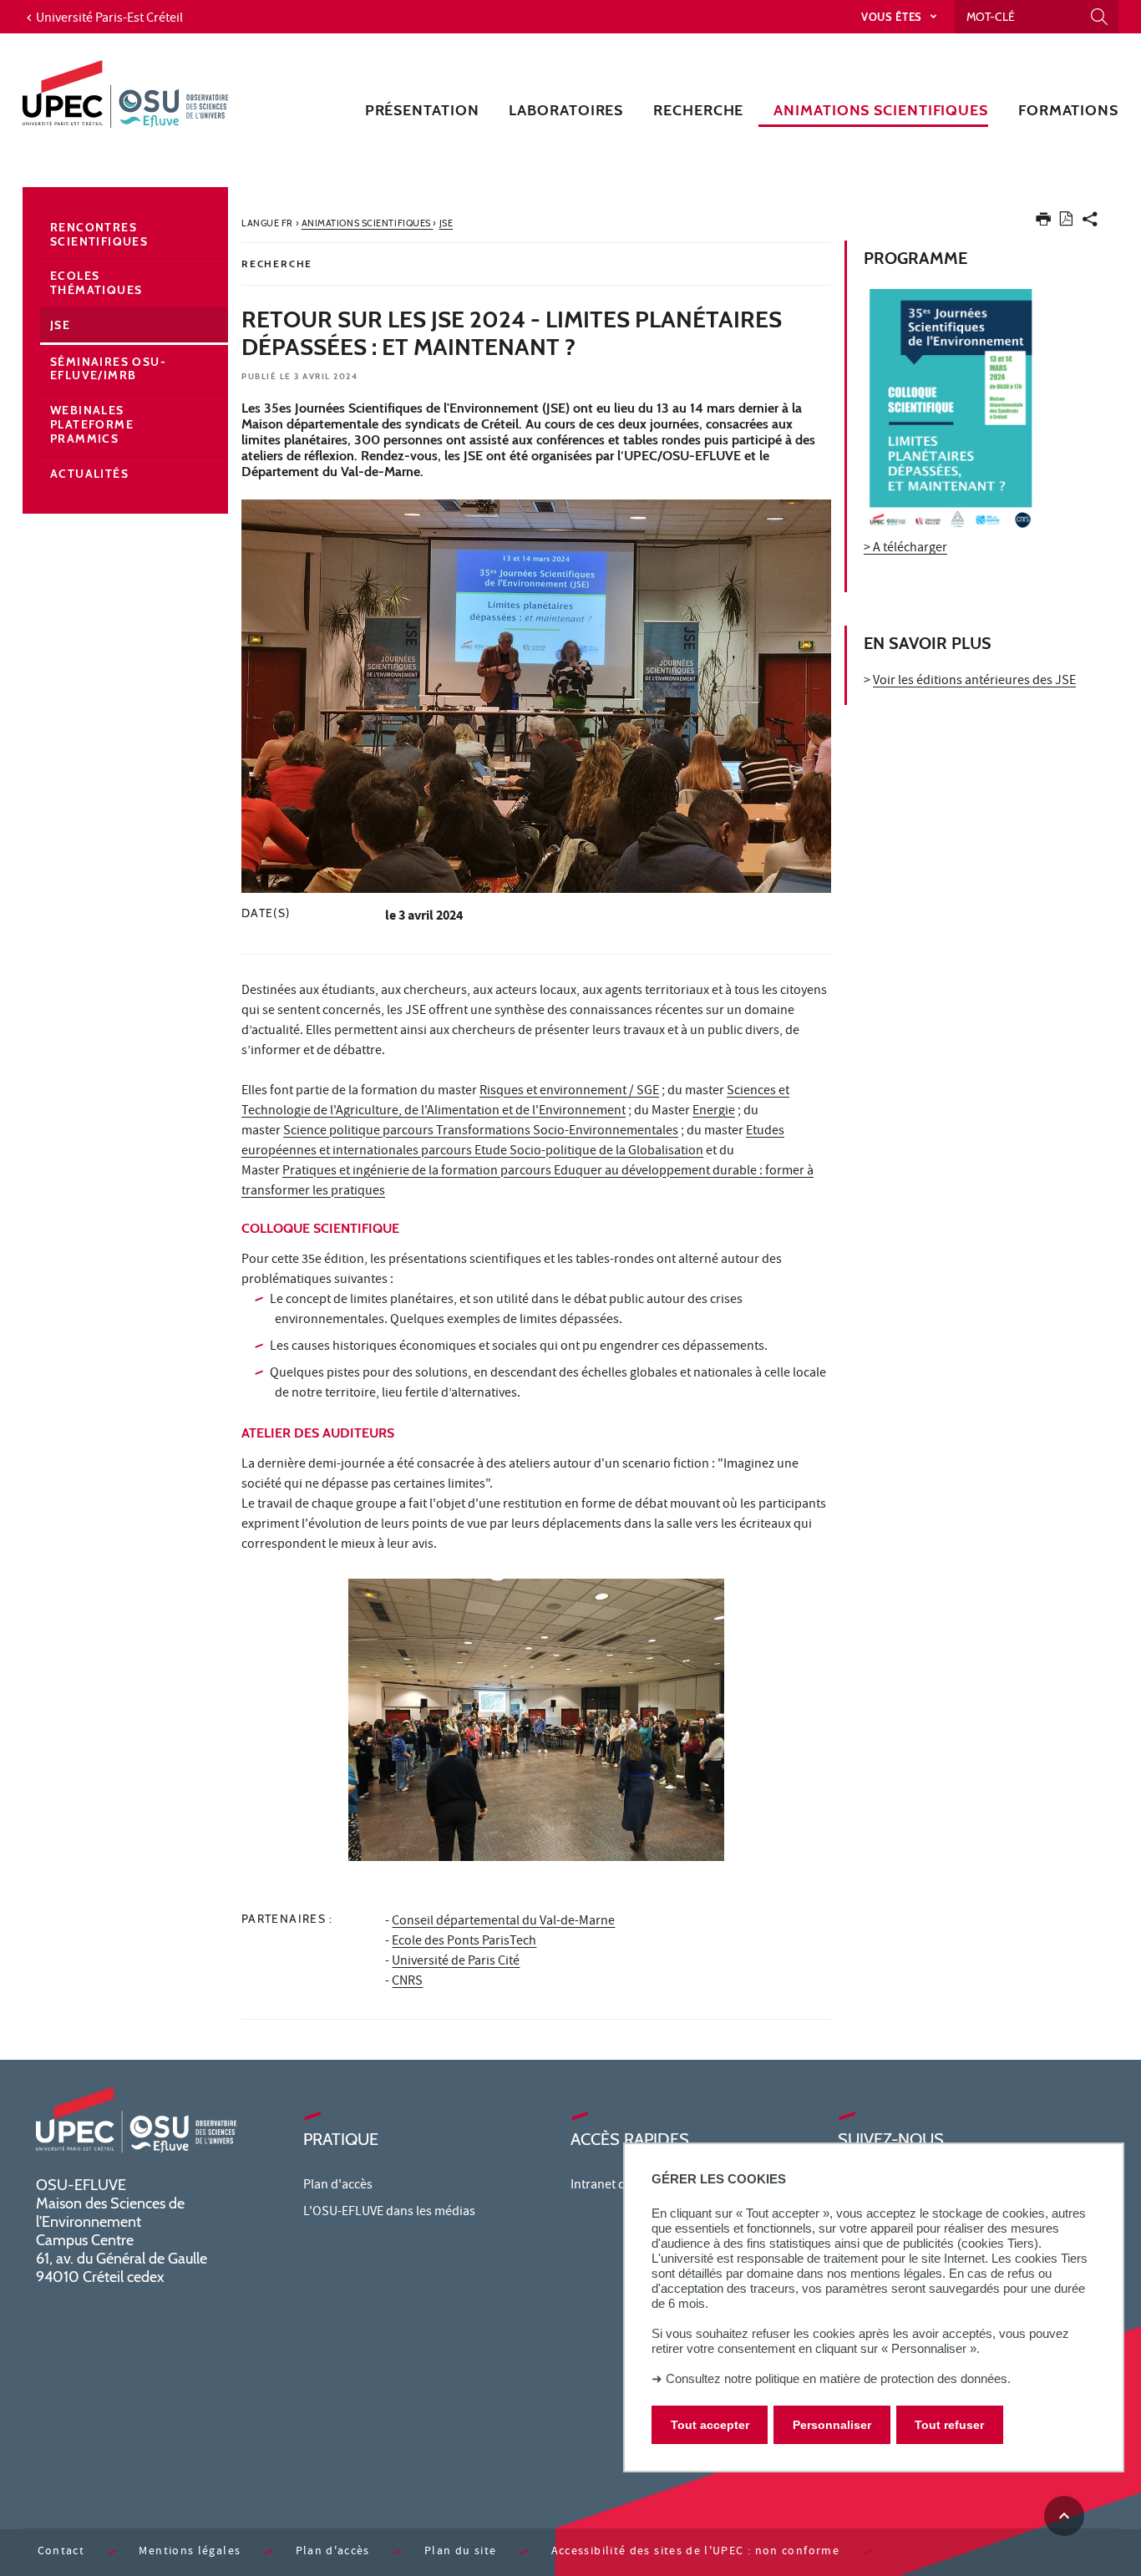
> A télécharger (905, 549)
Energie (714, 1112)
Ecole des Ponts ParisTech (464, 1942)
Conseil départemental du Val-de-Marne (503, 1922)
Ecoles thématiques (96, 283)
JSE (60, 325)
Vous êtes (893, 17)
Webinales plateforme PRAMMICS (92, 424)
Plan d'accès (338, 2186)
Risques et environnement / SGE (569, 1092)
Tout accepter (710, 2425)
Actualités (89, 474)
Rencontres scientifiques (99, 234)
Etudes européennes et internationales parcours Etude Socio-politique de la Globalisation (513, 1142)
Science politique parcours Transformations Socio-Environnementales (481, 1132)
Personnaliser (832, 2425)
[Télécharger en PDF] (1066, 222)
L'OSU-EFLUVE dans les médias (389, 2213)
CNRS (407, 1982)
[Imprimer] (1043, 223)
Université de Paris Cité (456, 1962)
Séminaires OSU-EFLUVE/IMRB (108, 369)
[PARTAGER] (1090, 223)
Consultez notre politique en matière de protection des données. (838, 2378)
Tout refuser (949, 2425)
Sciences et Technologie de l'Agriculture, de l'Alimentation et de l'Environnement (515, 1102)
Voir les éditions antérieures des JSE (974, 682)
